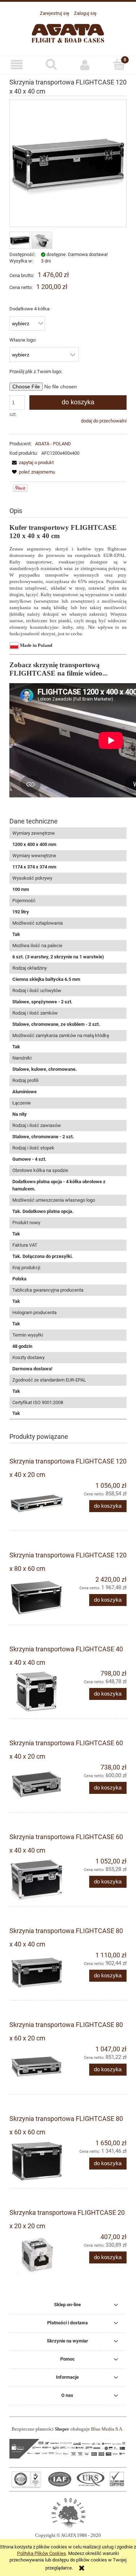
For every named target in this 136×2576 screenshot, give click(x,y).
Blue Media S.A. (107, 2429)
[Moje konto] (85, 65)
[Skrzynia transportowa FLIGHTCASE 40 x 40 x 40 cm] (39, 1692)
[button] (17, 65)
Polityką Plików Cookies (42, 2553)
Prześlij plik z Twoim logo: (36, 371)
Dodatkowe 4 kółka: (30, 309)
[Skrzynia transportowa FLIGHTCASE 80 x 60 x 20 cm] (39, 2067)
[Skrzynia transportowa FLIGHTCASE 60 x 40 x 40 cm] (39, 1879)
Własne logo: (23, 340)
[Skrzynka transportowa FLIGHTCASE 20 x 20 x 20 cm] (39, 2255)
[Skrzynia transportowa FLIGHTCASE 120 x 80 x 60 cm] (39, 1598)
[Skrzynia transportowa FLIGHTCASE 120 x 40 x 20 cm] (39, 1504)
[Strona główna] (68, 32)
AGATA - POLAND (53, 444)
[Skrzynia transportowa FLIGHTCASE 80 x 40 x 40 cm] (39, 1973)
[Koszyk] (119, 64)
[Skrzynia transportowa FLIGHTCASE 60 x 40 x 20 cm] (39, 1786)
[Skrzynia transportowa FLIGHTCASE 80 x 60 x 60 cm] (39, 2161)
